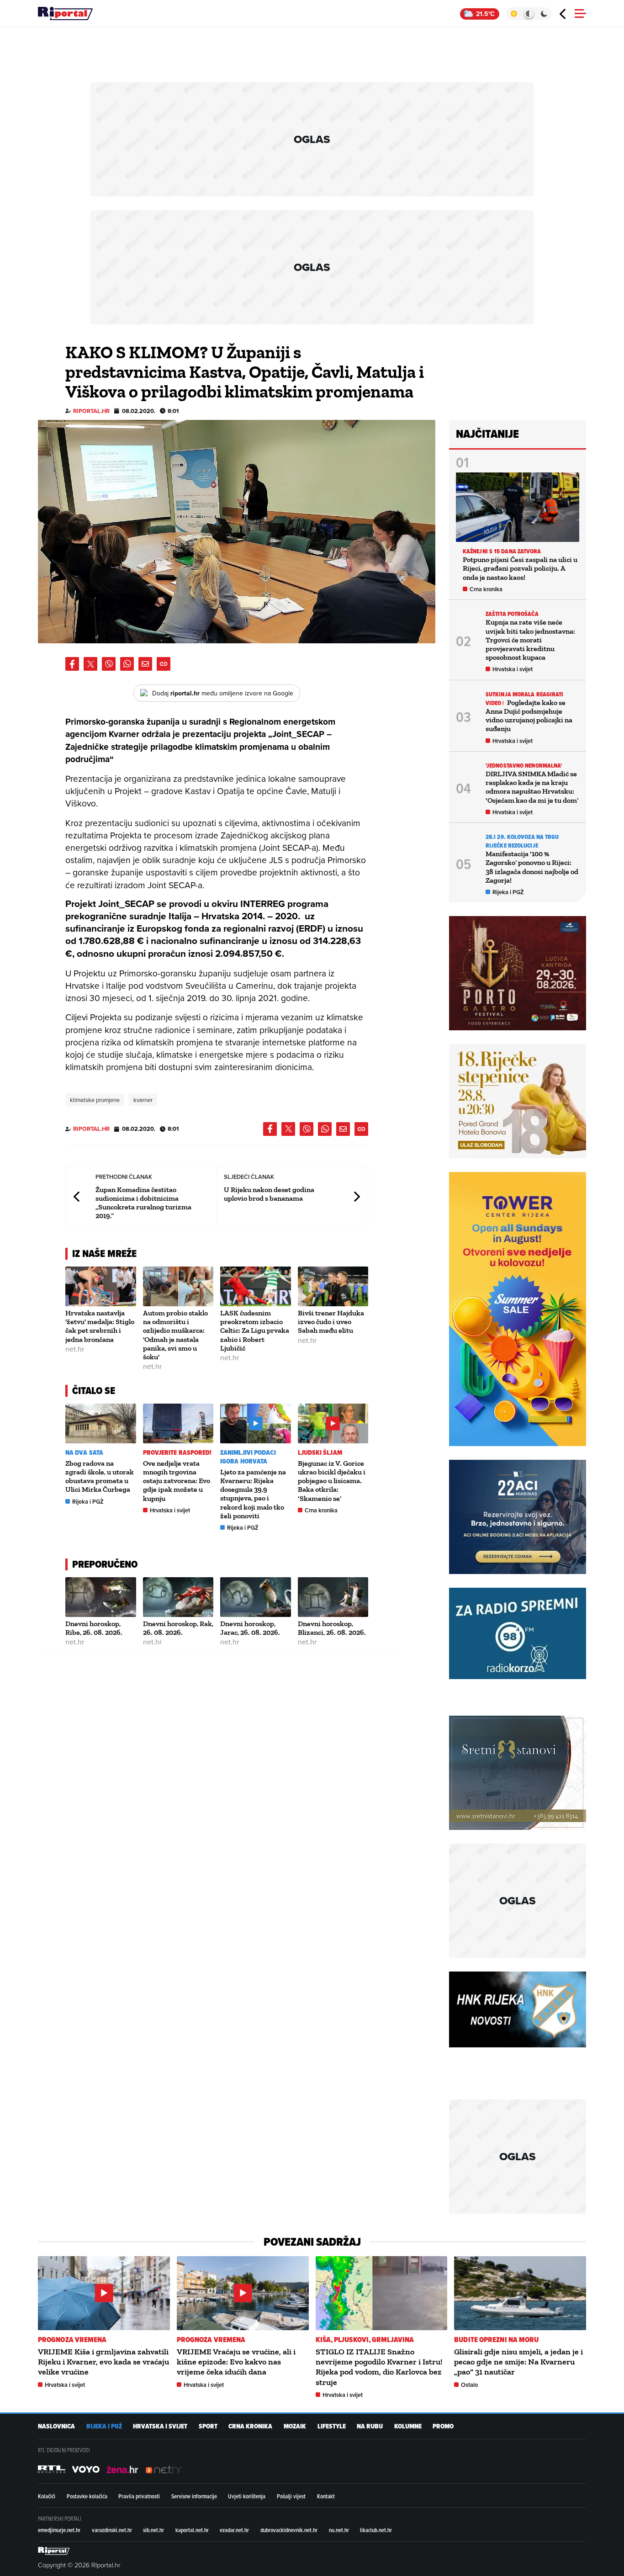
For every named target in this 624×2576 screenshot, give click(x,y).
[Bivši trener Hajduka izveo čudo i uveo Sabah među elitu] (333, 1286)
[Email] (145, 664)
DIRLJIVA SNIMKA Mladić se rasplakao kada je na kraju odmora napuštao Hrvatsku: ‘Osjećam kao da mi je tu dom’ (532, 787)
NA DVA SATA (84, 1453)
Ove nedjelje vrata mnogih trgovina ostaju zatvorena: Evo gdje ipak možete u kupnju (177, 1481)
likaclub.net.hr (376, 2530)
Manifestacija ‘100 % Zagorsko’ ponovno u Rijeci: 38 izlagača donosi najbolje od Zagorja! (532, 867)
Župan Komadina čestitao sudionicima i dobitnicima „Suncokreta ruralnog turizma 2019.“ (143, 1203)
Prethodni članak (77, 1197)
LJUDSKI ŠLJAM (320, 1453)
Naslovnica (56, 2426)
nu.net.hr (339, 2530)
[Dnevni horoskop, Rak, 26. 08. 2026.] (178, 1597)
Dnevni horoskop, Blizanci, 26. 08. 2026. (332, 1628)
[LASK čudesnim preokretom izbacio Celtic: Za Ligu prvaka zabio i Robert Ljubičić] (256, 1286)
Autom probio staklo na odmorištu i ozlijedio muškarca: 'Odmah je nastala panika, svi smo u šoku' (175, 1335)
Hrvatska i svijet (170, 1510)
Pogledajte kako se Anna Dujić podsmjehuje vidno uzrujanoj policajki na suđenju (529, 716)
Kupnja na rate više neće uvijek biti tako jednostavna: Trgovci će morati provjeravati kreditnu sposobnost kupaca (530, 640)
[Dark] (544, 14)
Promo (443, 2426)
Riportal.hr (91, 411)
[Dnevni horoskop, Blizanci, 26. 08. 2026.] (333, 1597)
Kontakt (326, 2496)
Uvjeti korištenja (247, 2496)
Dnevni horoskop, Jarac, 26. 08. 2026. (250, 1628)
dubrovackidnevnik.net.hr (289, 2530)
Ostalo (469, 2385)
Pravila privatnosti (139, 2496)
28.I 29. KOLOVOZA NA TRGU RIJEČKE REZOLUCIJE (522, 841)
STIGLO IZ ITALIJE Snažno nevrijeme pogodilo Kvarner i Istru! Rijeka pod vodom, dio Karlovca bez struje (379, 2367)
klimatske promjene (95, 1100)
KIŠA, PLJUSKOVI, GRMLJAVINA (365, 2340)
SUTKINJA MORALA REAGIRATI (525, 694)
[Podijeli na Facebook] (72, 664)
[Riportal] (65, 14)
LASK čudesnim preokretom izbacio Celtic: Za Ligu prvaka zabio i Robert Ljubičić (255, 1330)
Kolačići (47, 2496)
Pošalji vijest (291, 2496)
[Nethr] (164, 2470)
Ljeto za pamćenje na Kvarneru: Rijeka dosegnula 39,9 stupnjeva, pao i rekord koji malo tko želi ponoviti (253, 1494)
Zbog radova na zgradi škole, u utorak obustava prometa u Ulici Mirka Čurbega (100, 1476)
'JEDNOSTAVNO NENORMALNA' (524, 766)
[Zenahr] (122, 2470)
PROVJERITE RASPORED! (177, 1453)
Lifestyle (332, 2426)
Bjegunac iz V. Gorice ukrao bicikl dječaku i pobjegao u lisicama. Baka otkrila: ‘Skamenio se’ (332, 1481)
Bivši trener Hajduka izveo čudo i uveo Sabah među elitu (331, 1322)
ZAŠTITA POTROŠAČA (512, 614)
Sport (208, 2426)
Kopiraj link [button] (164, 664)
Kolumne (408, 2426)
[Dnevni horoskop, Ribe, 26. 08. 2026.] (101, 1597)
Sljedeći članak (356, 1197)
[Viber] (109, 664)
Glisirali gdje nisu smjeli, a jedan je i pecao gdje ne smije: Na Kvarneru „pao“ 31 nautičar (518, 2362)
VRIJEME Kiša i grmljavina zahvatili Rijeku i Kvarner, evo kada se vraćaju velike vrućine (103, 2362)
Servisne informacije (194, 2496)
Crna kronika (321, 1510)
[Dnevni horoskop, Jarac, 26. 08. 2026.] (256, 1597)
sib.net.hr (153, 2530)
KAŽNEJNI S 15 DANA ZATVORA (502, 551)
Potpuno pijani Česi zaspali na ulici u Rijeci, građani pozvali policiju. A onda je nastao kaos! (520, 568)
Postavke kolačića (87, 2496)
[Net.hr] (52, 2470)
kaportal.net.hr (192, 2530)
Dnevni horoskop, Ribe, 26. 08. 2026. (94, 1628)
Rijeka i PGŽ (88, 1502)
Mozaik (295, 2426)
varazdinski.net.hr (112, 2530)
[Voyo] (86, 2470)
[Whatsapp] (127, 664)
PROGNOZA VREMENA (72, 2340)
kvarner (143, 1100)
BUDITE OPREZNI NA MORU (496, 2340)
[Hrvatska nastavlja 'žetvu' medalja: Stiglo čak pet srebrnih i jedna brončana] (101, 1286)
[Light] (514, 14)
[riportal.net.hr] (54, 2551)
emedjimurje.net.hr (59, 2530)
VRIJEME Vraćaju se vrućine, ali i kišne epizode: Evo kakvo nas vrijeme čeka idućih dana (236, 2362)
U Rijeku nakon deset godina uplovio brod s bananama (269, 1194)
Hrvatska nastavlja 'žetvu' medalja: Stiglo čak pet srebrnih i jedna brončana (100, 1326)
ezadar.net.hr (234, 2530)
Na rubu (370, 2426)
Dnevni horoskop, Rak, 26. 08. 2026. (178, 1628)
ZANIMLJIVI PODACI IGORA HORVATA (248, 1457)
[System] (529, 14)
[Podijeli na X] (90, 664)
